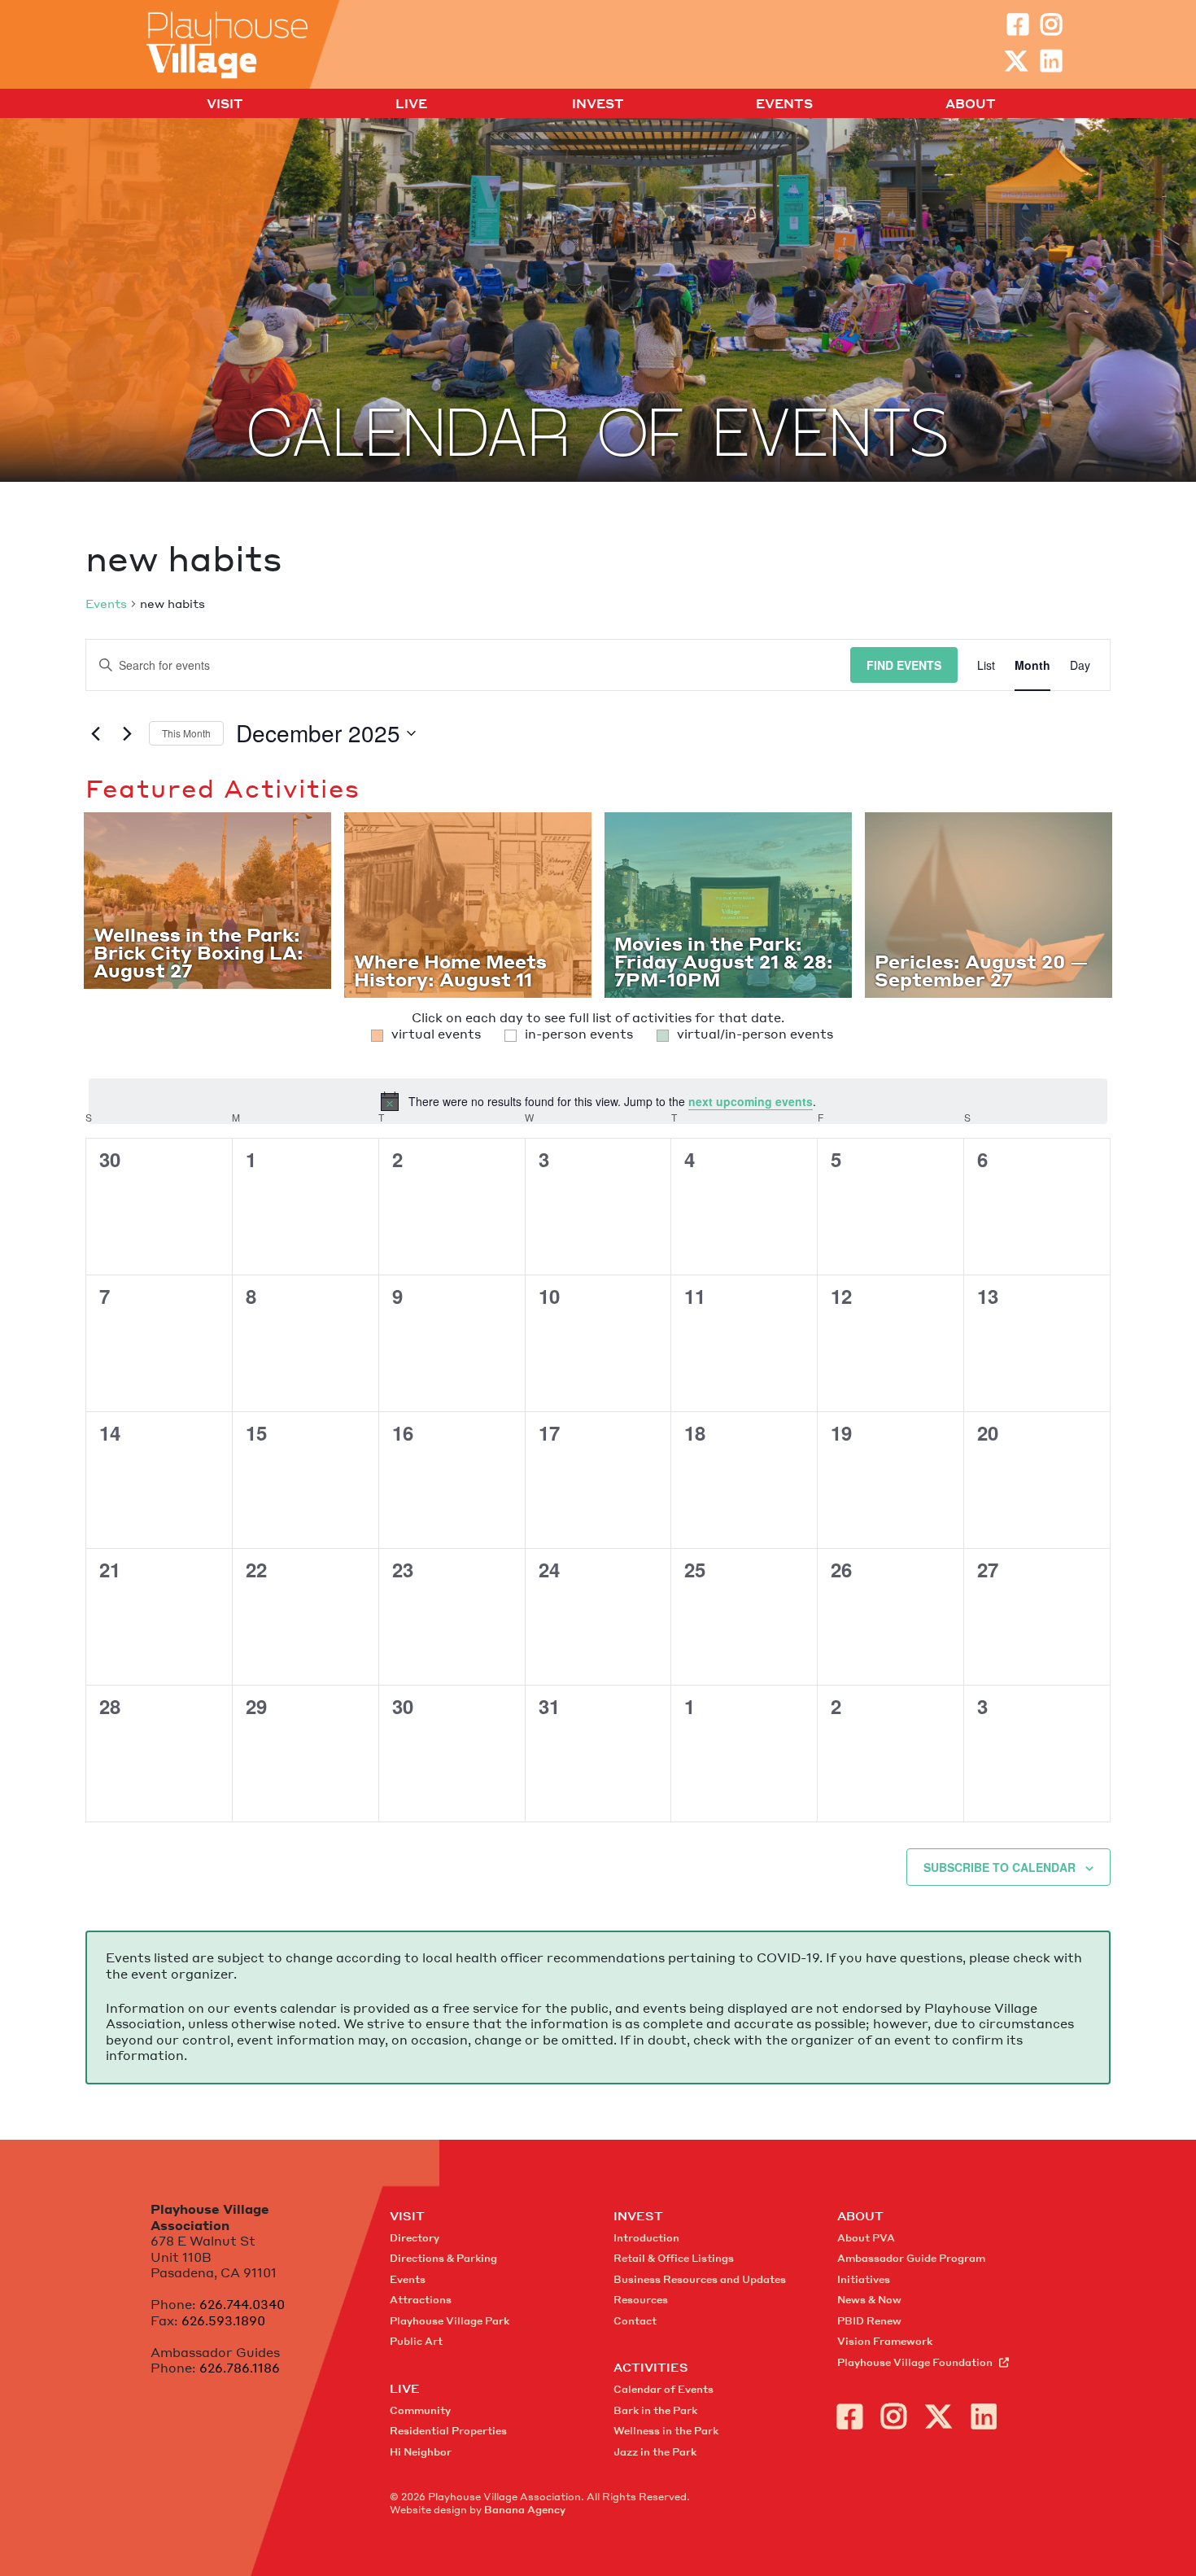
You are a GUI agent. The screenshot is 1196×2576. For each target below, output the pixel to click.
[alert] (598, 1101)
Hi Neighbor (421, 2452)
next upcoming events (751, 1101)
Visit (225, 104)
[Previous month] (95, 733)
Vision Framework (885, 2341)
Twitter (1016, 61)
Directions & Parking (443, 2258)
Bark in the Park (655, 2410)
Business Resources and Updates (700, 2279)
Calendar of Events (663, 2389)
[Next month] (127, 733)
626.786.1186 (240, 2368)
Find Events (904, 665)
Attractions (421, 2300)
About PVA (866, 2238)
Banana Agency (525, 2510)
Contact (635, 2321)
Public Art (416, 2341)
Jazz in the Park (655, 2452)
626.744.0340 (242, 2304)
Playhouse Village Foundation (915, 2362)
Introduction (646, 2238)
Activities (651, 2367)
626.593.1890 (223, 2320)
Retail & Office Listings (674, 2258)
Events (784, 104)
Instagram (1051, 24)
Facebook (1018, 24)
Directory (415, 2238)
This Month (186, 733)
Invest (598, 104)
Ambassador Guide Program (911, 2258)
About (971, 104)
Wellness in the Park (666, 2431)
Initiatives (864, 2279)
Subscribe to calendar (1000, 1867)
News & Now (869, 2300)
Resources (641, 2300)
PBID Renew (869, 2321)
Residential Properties (448, 2431)
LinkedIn (1051, 61)
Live (411, 104)
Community (420, 2410)
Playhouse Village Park (450, 2321)
